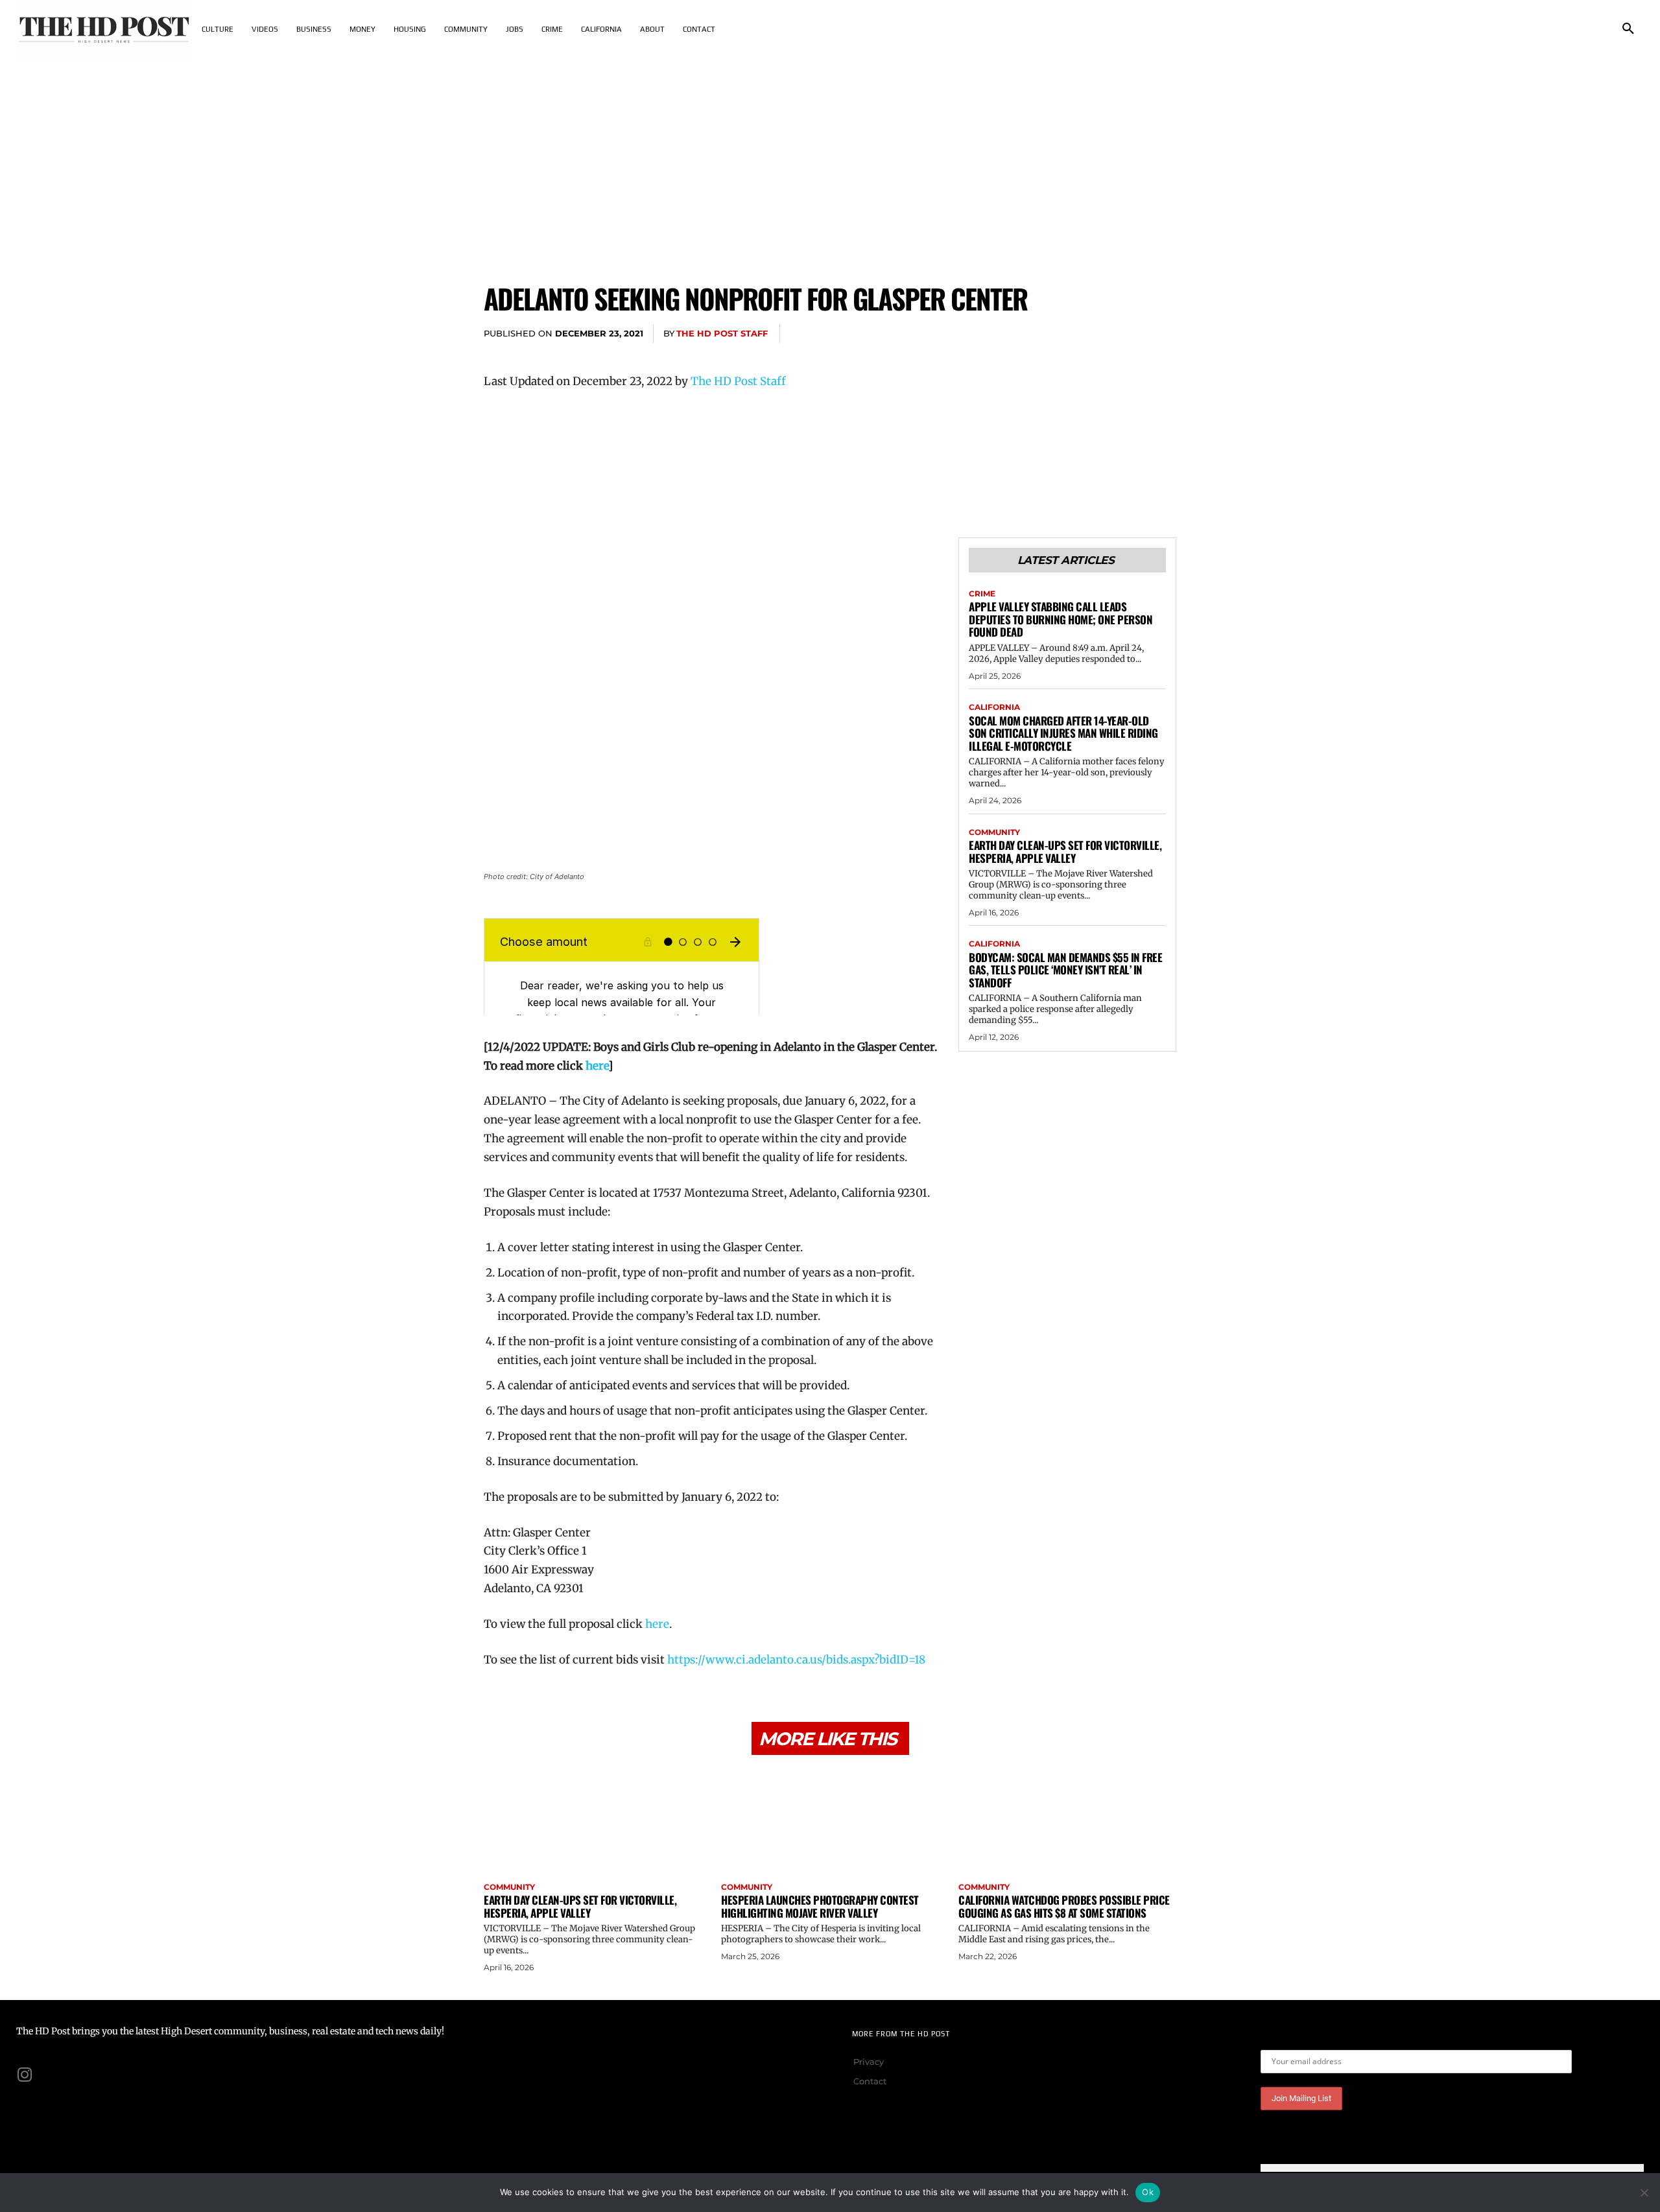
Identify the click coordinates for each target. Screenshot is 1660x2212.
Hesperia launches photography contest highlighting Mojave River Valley (820, 1906)
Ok (1148, 2192)
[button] (1628, 29)
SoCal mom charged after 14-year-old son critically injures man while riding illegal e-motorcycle (1063, 733)
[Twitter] (1073, 334)
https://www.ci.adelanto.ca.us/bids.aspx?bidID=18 (796, 1660)
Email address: (1293, 2040)
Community (994, 832)
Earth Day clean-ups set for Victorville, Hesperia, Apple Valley (1065, 852)
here (597, 1066)
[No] (1644, 2193)
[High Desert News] (104, 29)
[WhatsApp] (1132, 334)
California (994, 707)
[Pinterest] (1102, 334)
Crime (982, 594)
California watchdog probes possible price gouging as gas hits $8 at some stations (1064, 1906)
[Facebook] (1043, 334)
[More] (1163, 334)
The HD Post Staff (722, 333)
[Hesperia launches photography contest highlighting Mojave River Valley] (830, 1820)
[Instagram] (25, 2075)
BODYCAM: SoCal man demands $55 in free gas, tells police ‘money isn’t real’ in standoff (1065, 970)
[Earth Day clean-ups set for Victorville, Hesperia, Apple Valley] (593, 1820)
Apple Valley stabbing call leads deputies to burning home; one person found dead (1061, 619)
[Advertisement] (830, 156)
